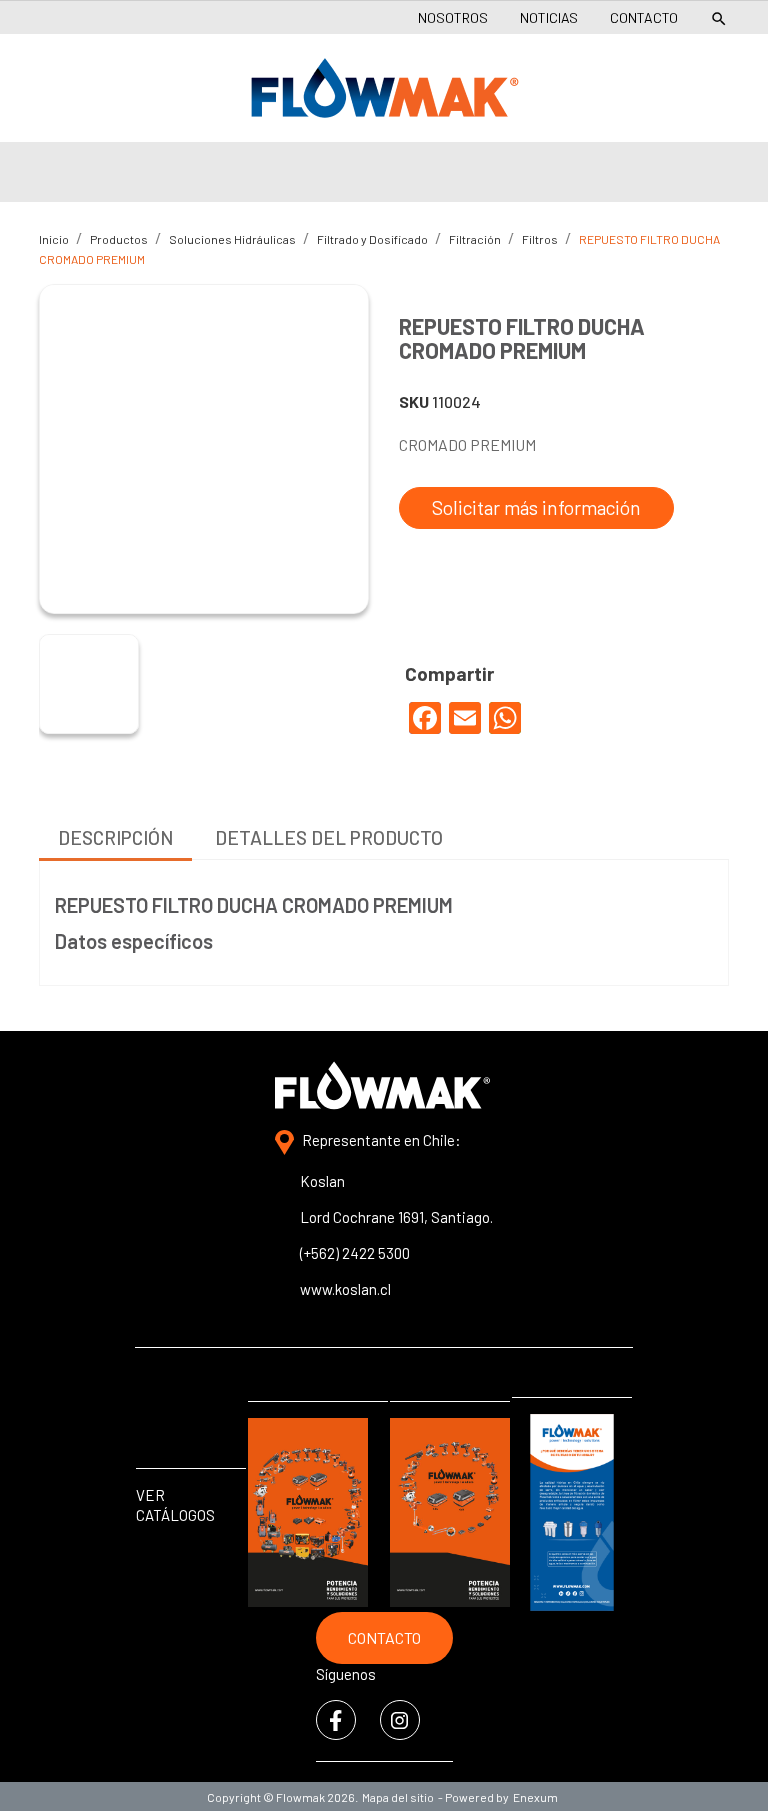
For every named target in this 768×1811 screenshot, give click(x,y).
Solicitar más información (536, 507)
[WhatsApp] (505, 718)
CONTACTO (384, 1637)
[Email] (465, 718)
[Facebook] (425, 718)
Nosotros (453, 17)
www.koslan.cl (345, 1289)
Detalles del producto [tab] (329, 837)
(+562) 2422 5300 (355, 1253)
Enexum (537, 1797)
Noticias (549, 17)
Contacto (644, 17)
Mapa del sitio (398, 1797)
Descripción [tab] (115, 837)
